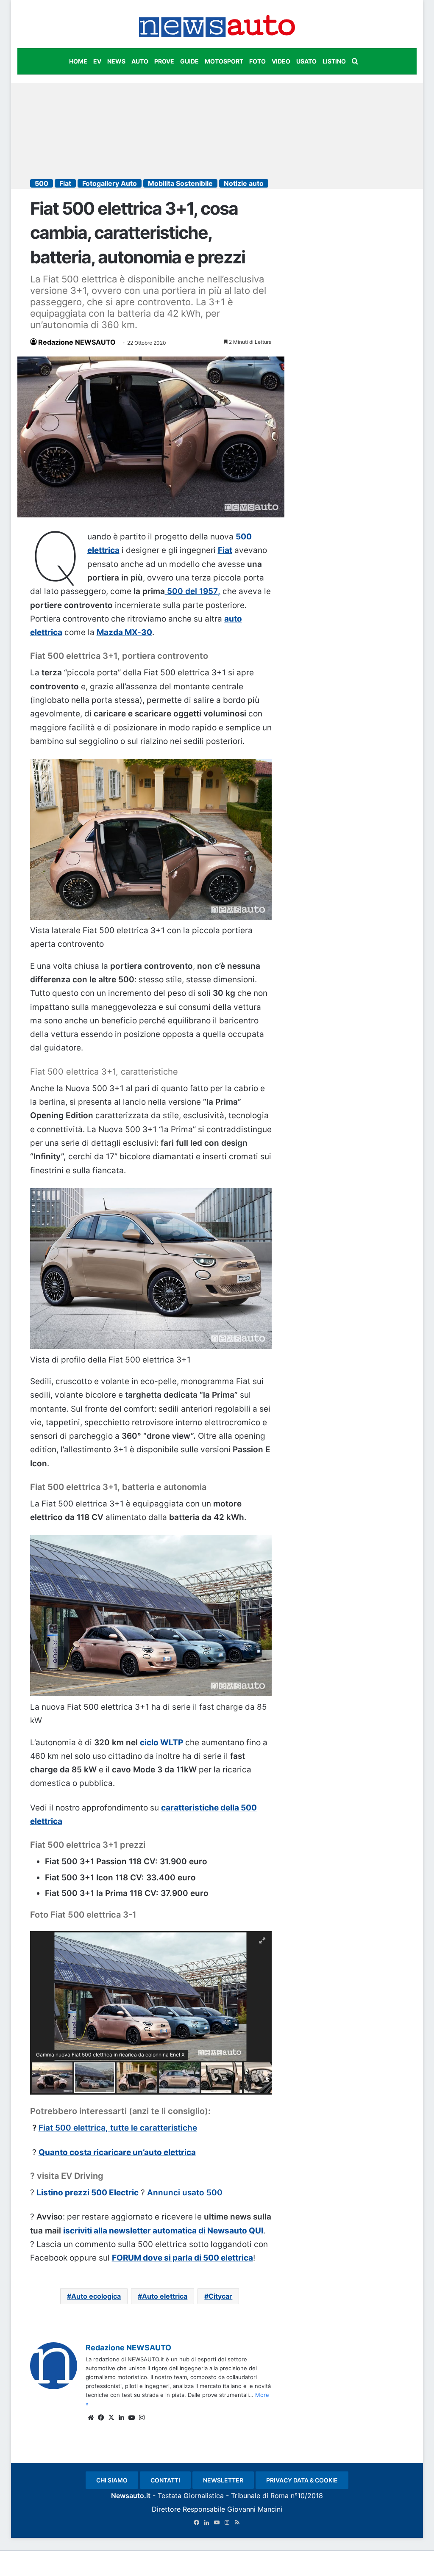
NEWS (116, 61)
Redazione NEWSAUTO (77, 342)
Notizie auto (244, 183)
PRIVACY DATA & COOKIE (302, 2480)
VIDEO (281, 61)
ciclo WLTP (161, 1743)
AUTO (140, 61)
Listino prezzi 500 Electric (88, 2193)
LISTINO (334, 61)
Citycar (220, 2296)
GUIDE (189, 61)
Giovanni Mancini (255, 2509)
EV (97, 61)
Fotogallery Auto (110, 183)
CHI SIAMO (112, 2480)
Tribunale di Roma (260, 2496)
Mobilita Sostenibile (180, 183)
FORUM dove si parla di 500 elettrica (182, 2258)
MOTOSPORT (224, 61)
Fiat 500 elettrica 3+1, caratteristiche (104, 1072)
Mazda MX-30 (124, 632)
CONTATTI (165, 2480)
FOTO (257, 61)
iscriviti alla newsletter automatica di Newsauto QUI (163, 2231)
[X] (111, 2418)
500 (42, 183)
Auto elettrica (165, 2296)
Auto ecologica (96, 2296)
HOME (78, 61)
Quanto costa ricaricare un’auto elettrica (117, 2152)
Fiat (65, 183)
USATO (306, 61)
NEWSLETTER (223, 2480)
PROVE (164, 61)
